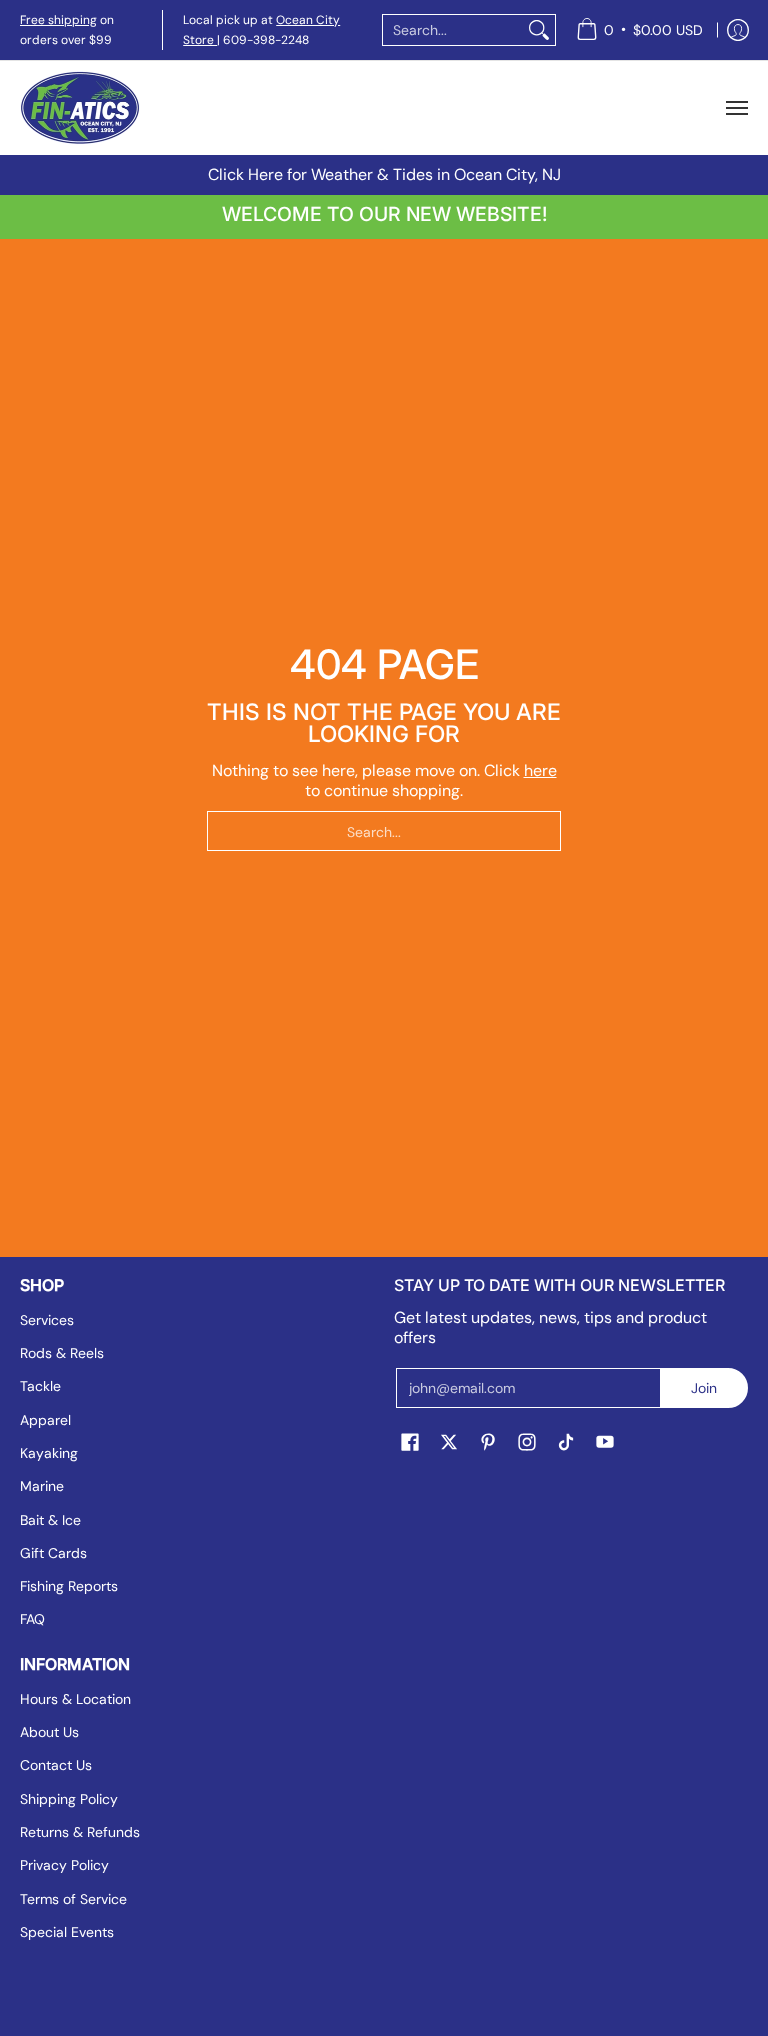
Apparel (45, 1420)
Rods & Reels (62, 1353)
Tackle (40, 1386)
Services (47, 1320)
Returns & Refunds (80, 1832)
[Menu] (736, 108)
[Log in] (738, 30)
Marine (42, 1486)
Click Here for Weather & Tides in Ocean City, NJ (384, 174)
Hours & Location (75, 1699)
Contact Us (56, 1765)
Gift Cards (53, 1553)
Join (704, 1388)
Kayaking (49, 1453)
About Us (49, 1732)
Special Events (67, 1932)
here (540, 770)
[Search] (539, 30)
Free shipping (58, 20)
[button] (410, 1443)
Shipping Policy (69, 1799)
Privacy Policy (64, 1865)
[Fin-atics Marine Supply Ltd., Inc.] (80, 108)
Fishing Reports (69, 1586)
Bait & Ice (50, 1520)
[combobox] (453, 30)
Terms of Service (73, 1899)
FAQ (32, 1619)
